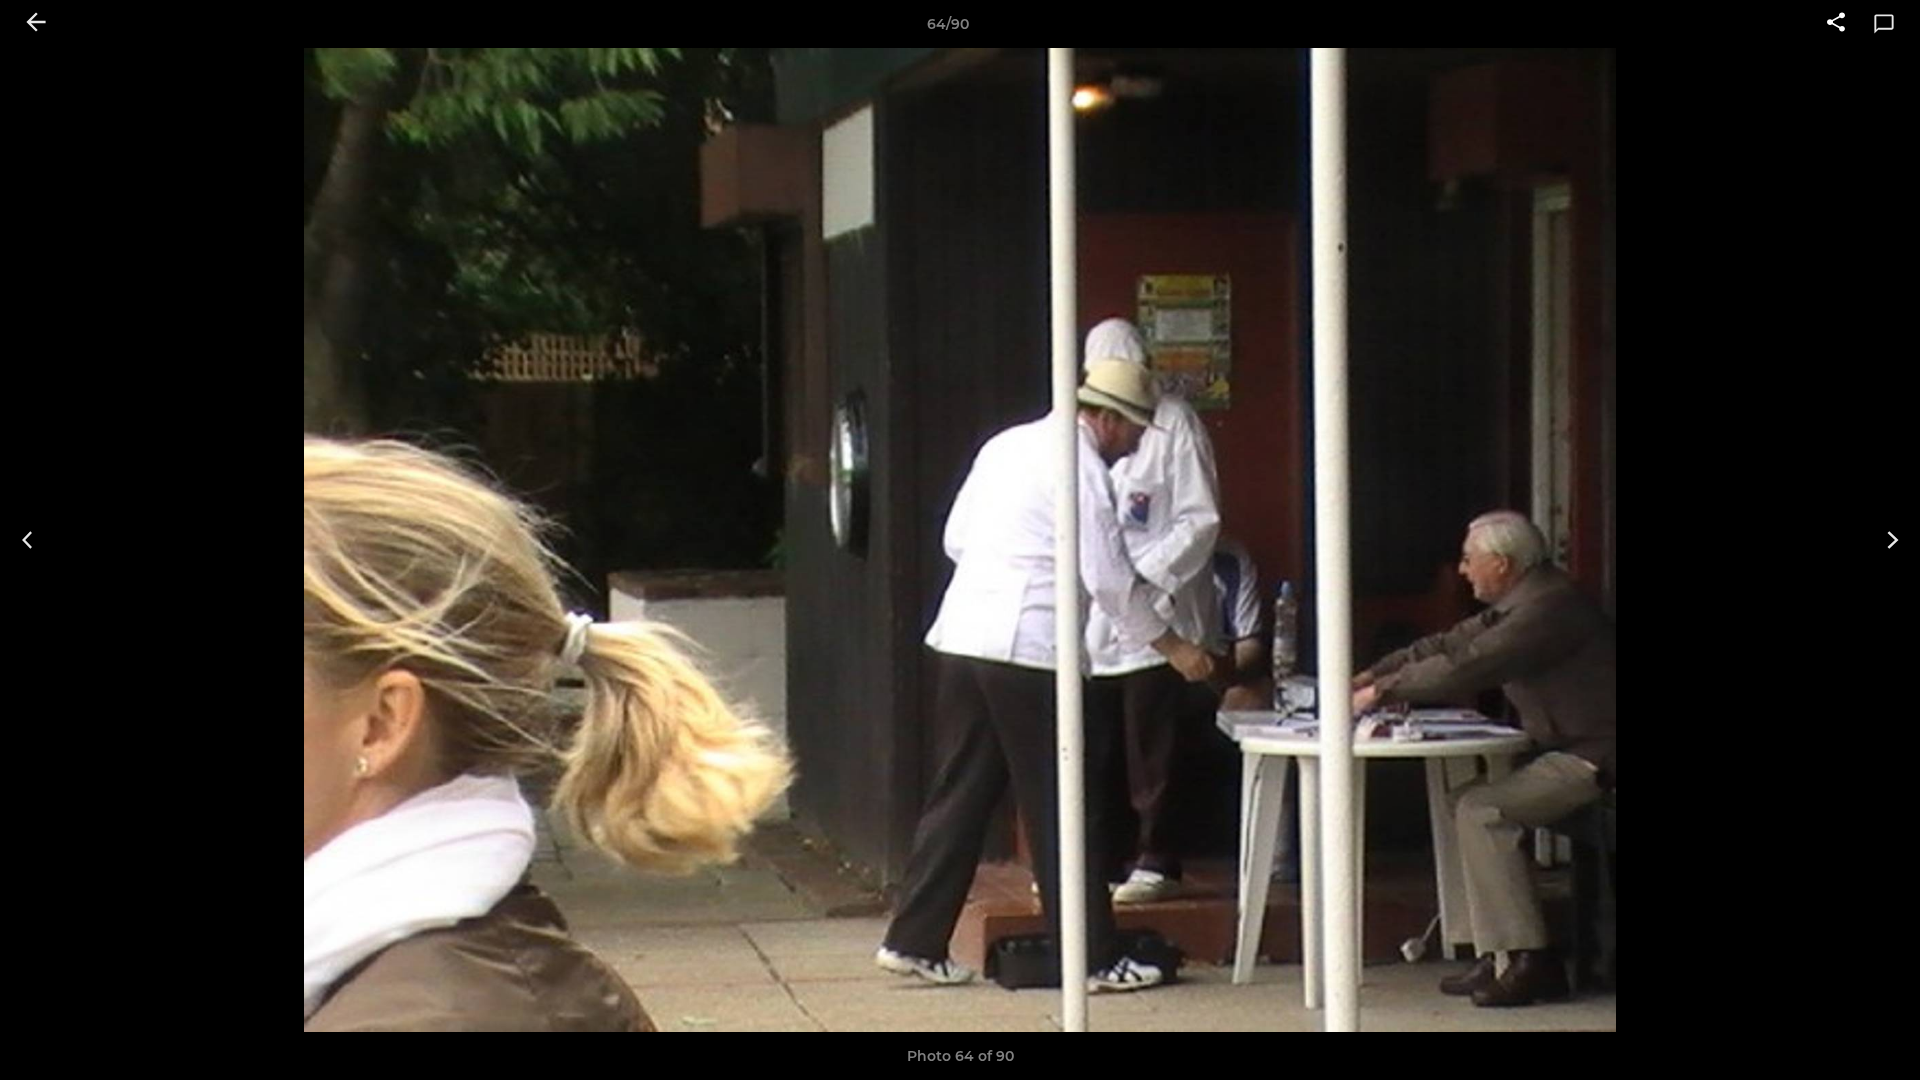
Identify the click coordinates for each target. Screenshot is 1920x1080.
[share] (1836, 24)
